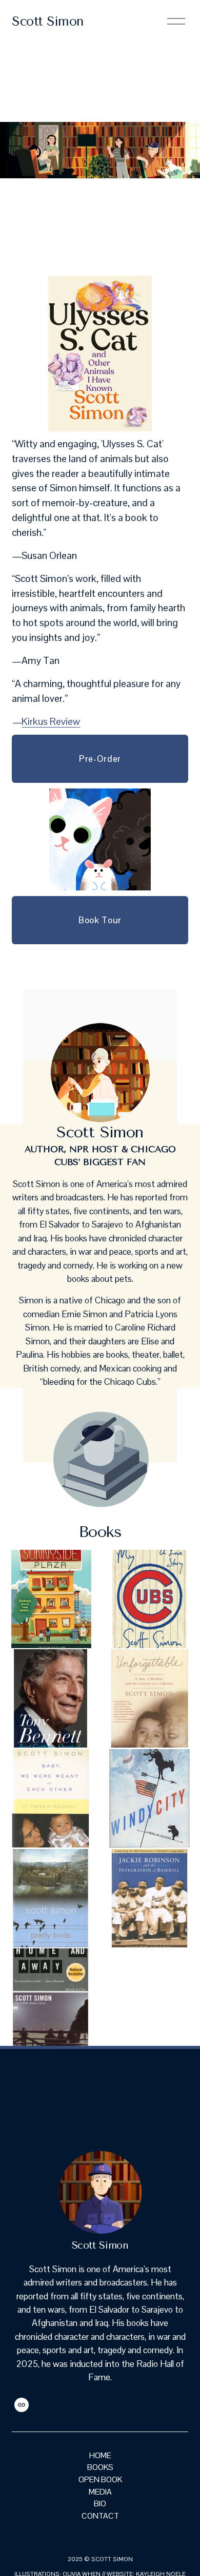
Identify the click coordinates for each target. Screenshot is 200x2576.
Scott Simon (48, 21)
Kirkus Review (51, 722)
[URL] (22, 2405)
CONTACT (100, 2516)
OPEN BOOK (100, 2479)
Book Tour (100, 920)
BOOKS (100, 2467)
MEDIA (100, 2492)
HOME (100, 2455)
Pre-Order (100, 759)
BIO (100, 2504)
